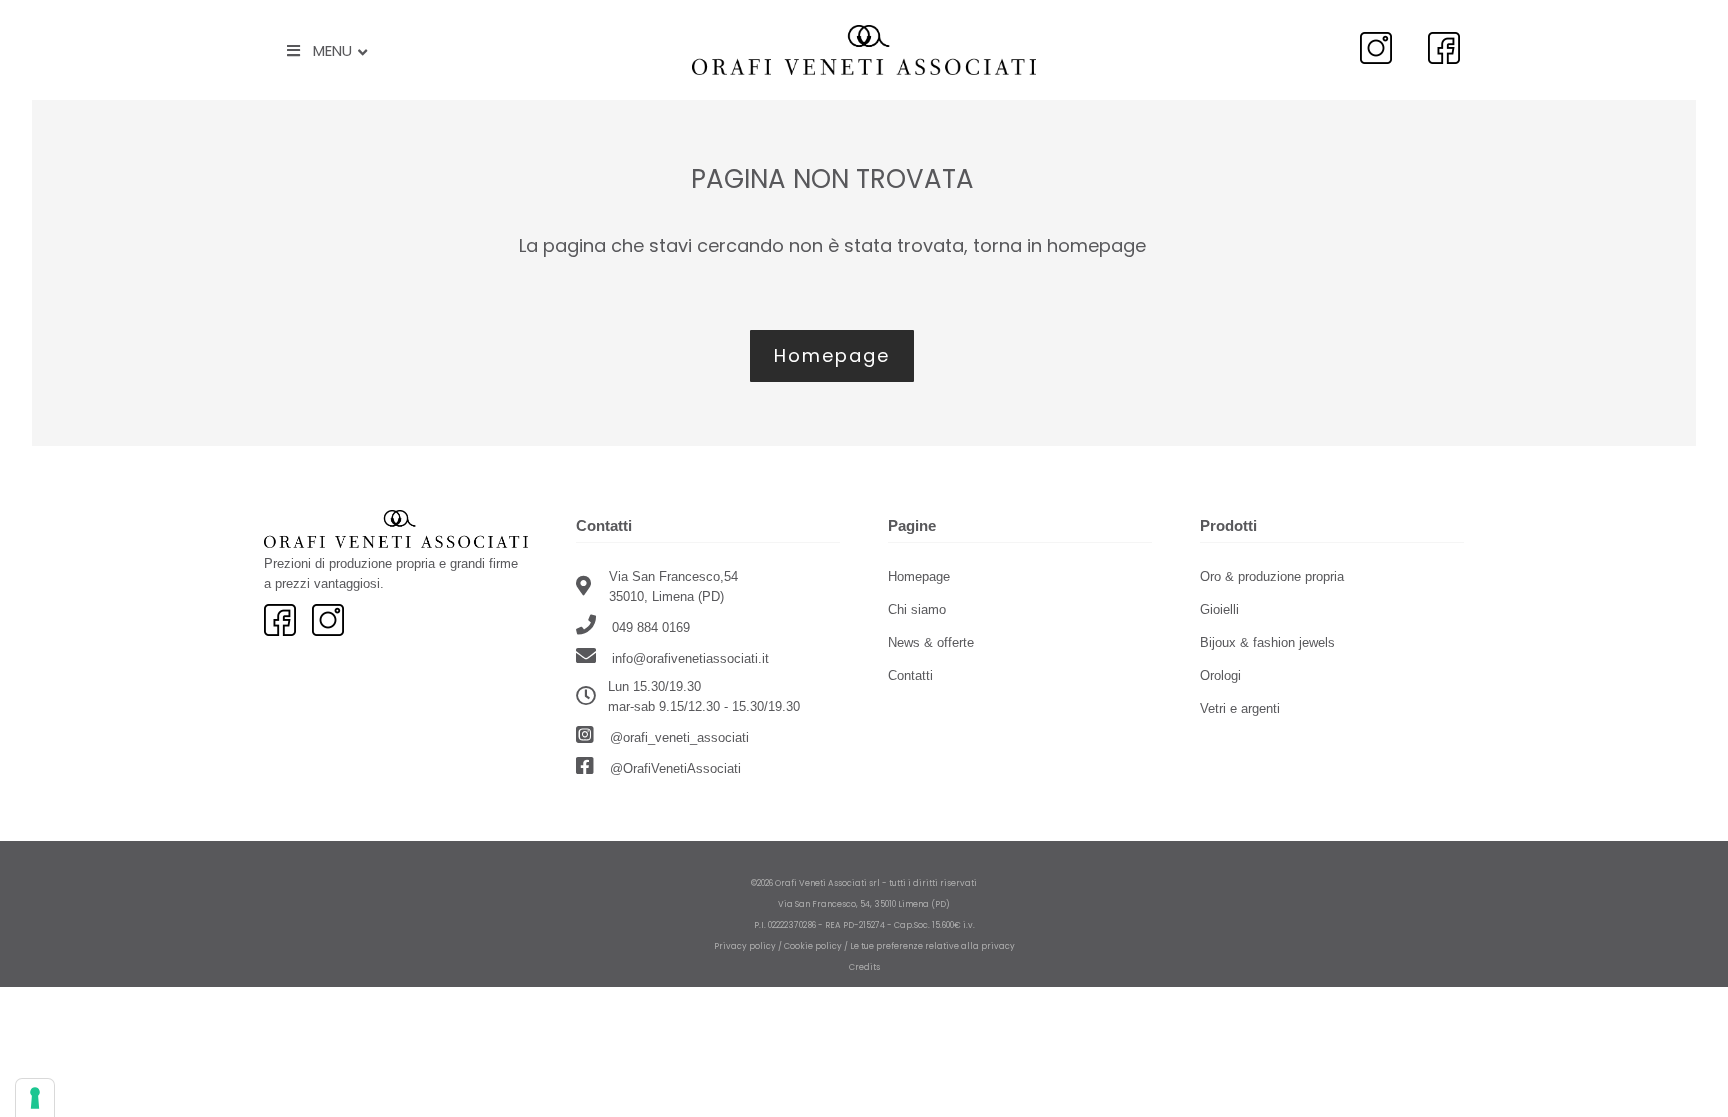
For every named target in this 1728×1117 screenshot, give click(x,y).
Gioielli (1219, 609)
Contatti (910, 675)
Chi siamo (917, 609)
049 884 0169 (649, 627)
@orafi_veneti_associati (677, 737)
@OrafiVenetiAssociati (673, 768)
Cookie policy (813, 946)
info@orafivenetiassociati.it (690, 658)
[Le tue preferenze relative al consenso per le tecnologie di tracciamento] (35, 1098)
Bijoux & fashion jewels (1267, 642)
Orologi (1220, 675)
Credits (864, 967)
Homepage (919, 576)
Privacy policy (745, 946)
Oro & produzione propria (1272, 576)
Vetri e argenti (1240, 708)
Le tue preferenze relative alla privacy (932, 946)
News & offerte (931, 642)
